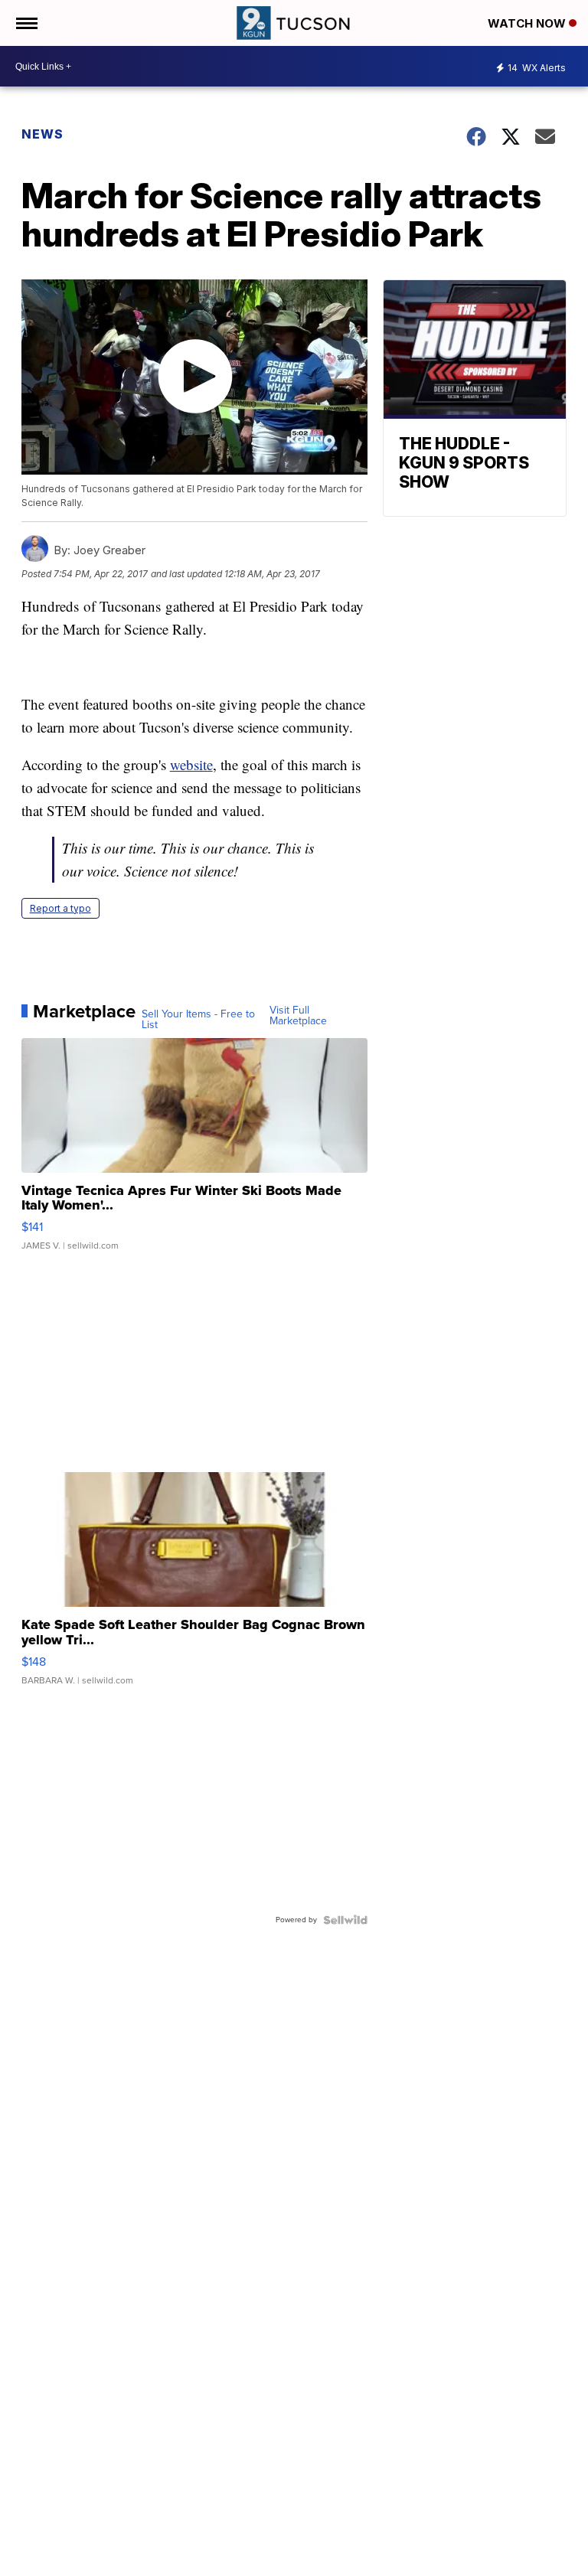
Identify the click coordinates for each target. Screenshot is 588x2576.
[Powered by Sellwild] (345, 1920)
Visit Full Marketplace (298, 1016)
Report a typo (60, 908)
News (42, 134)
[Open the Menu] (26, 23)
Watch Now (528, 23)
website (191, 764)
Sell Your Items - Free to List (198, 1020)
